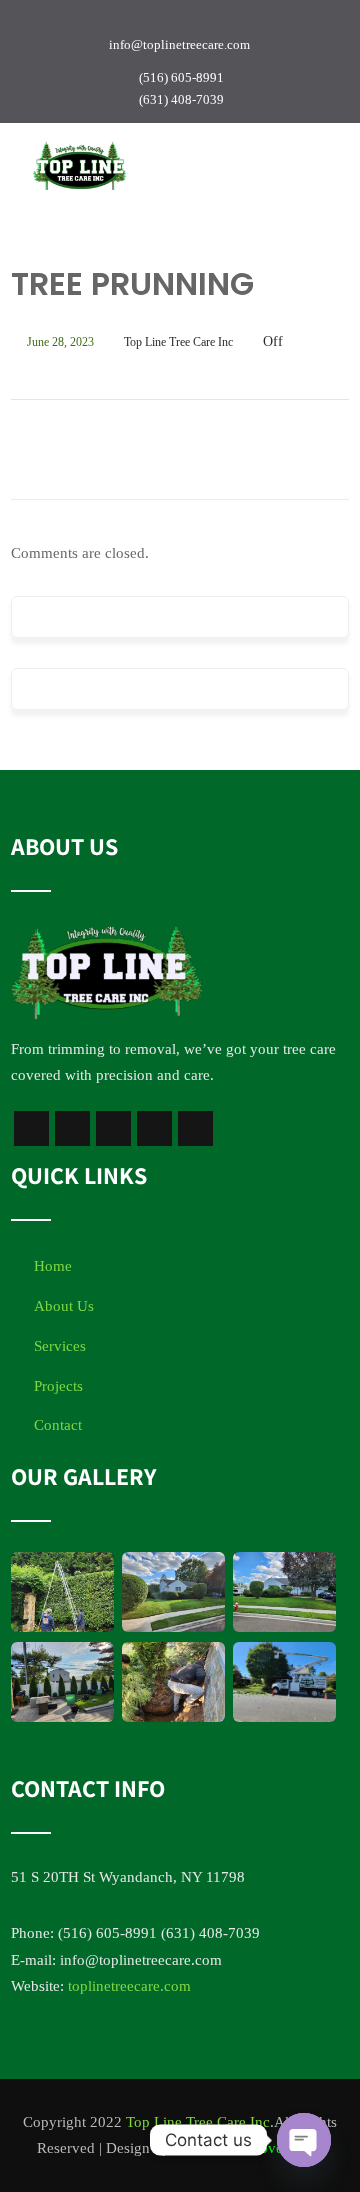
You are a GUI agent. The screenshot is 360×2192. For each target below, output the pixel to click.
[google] (211, 22)
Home (53, 1266)
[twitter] (106, 22)
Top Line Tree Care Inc (198, 2122)
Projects (58, 1386)
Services (60, 1346)
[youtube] (141, 22)
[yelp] (246, 22)
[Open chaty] (304, 2140)
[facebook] (71, 22)
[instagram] (176, 22)
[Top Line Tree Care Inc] (79, 165)
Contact (58, 1425)
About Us (64, 1306)
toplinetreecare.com (129, 1986)
